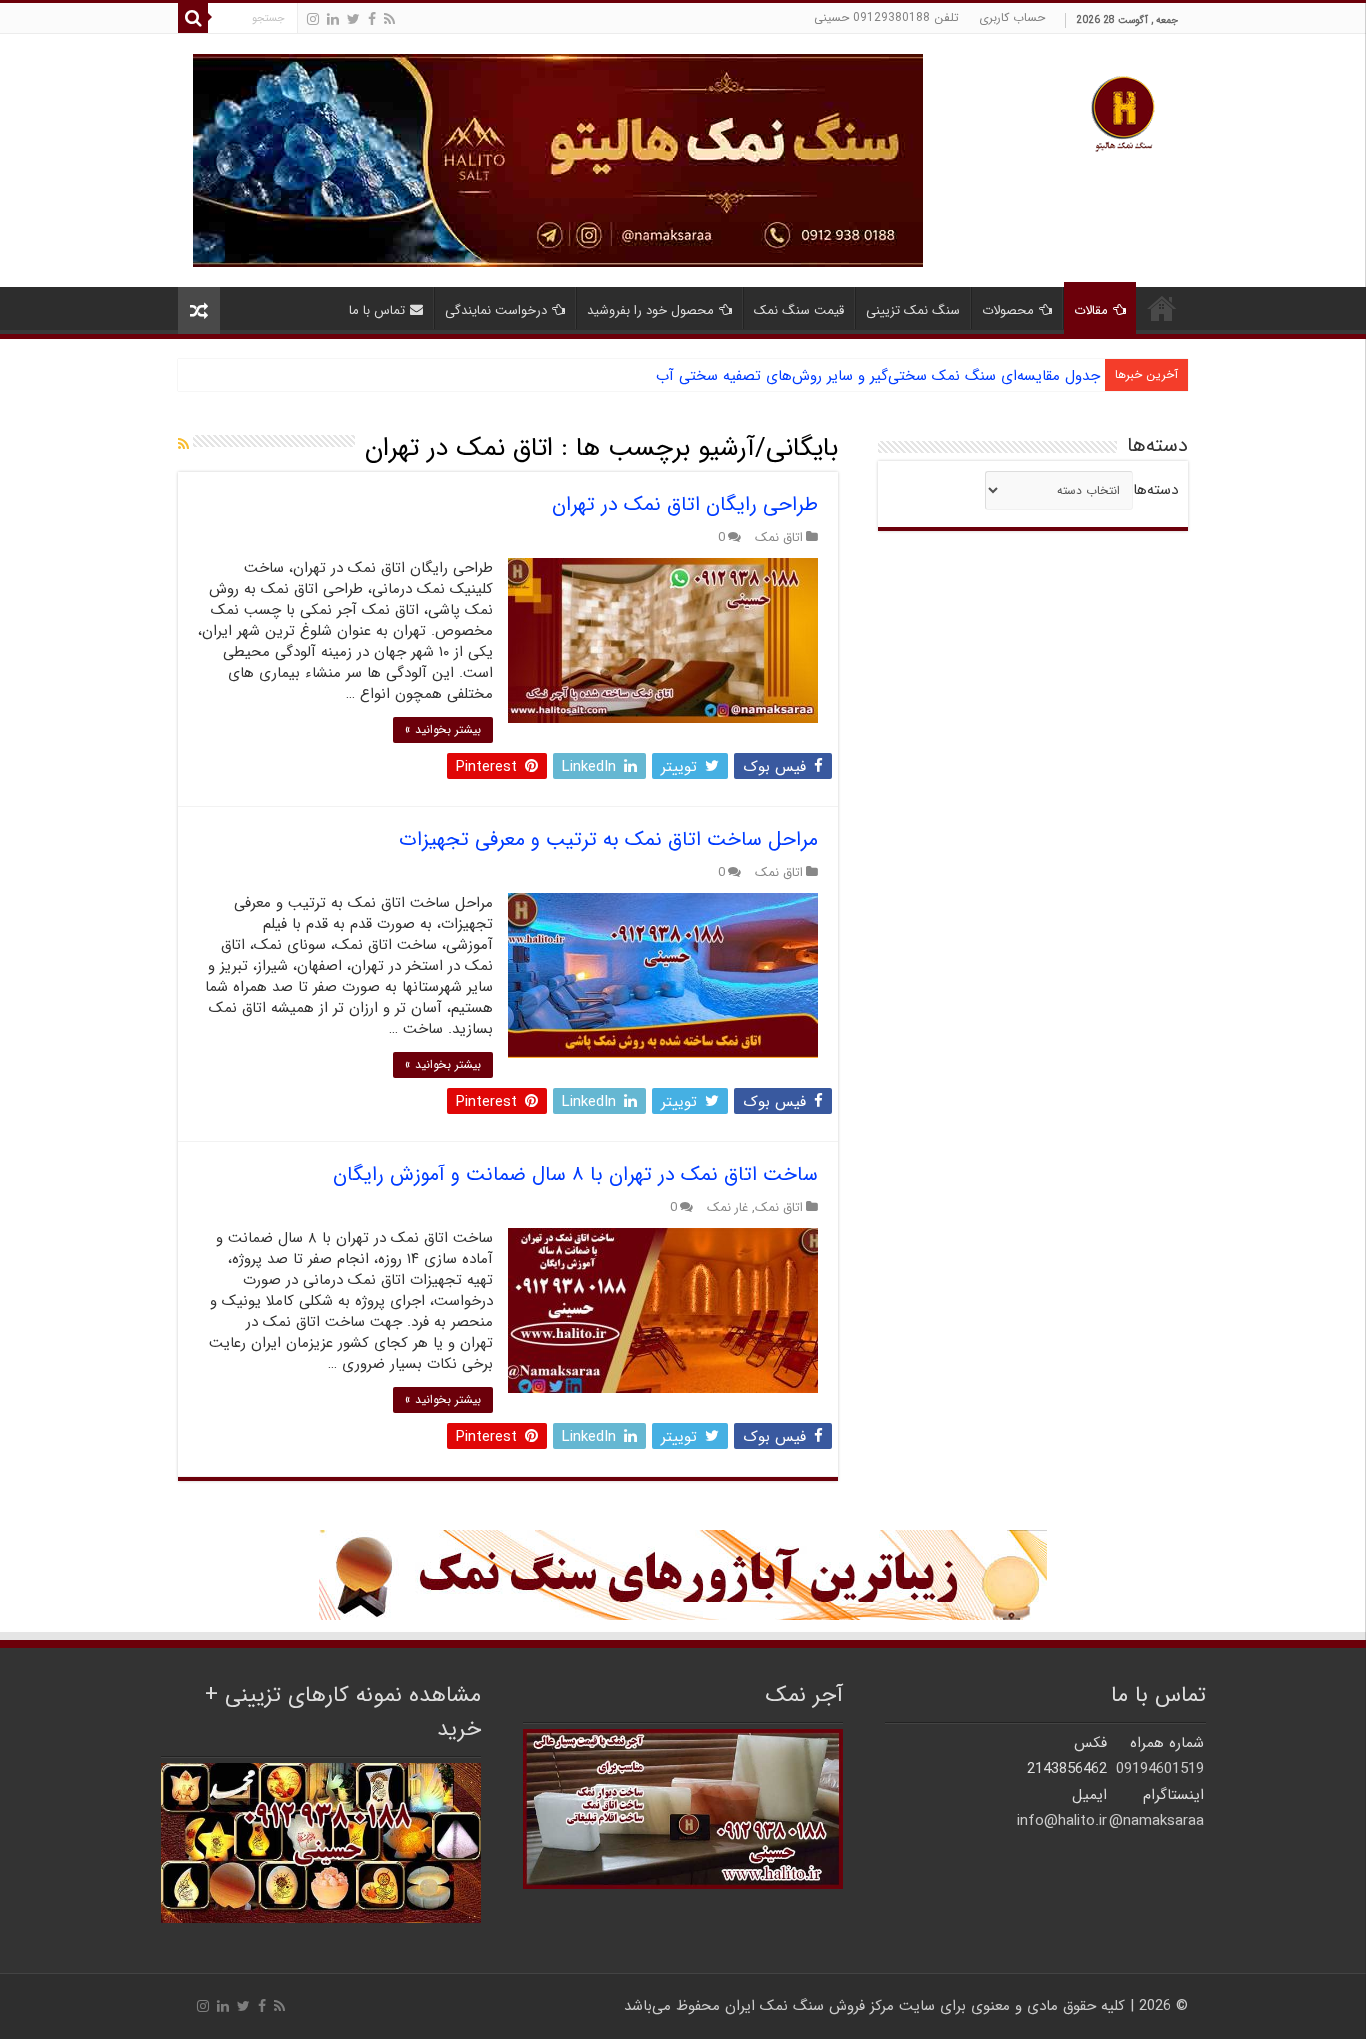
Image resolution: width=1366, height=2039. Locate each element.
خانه (1162, 308)
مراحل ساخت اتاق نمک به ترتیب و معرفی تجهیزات (608, 839)
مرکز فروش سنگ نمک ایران (809, 2006)
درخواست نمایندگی (496, 310)
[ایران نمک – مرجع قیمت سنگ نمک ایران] (1123, 111)
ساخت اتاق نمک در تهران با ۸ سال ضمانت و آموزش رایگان (575, 1174)
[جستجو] (193, 18)
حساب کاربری (1012, 17)
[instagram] (313, 19)
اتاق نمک (779, 538)
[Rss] (389, 19)
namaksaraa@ (1156, 1821)
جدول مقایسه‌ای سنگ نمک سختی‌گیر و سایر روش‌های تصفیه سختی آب (878, 376)
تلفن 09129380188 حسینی (886, 17)
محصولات (1008, 310)
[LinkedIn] (333, 19)
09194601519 (1160, 1769)
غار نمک (727, 1208)
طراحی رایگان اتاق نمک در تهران (685, 504)
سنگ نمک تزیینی (913, 310)
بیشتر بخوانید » (443, 729)
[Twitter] (353, 19)
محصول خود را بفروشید (650, 310)
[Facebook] (372, 19)
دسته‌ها (1155, 490)
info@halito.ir (1062, 1821)
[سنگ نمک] (558, 160)
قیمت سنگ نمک (799, 310)
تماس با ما (377, 310)
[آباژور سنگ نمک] (683, 1574)
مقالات (1091, 310)
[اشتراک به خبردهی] (183, 445)
